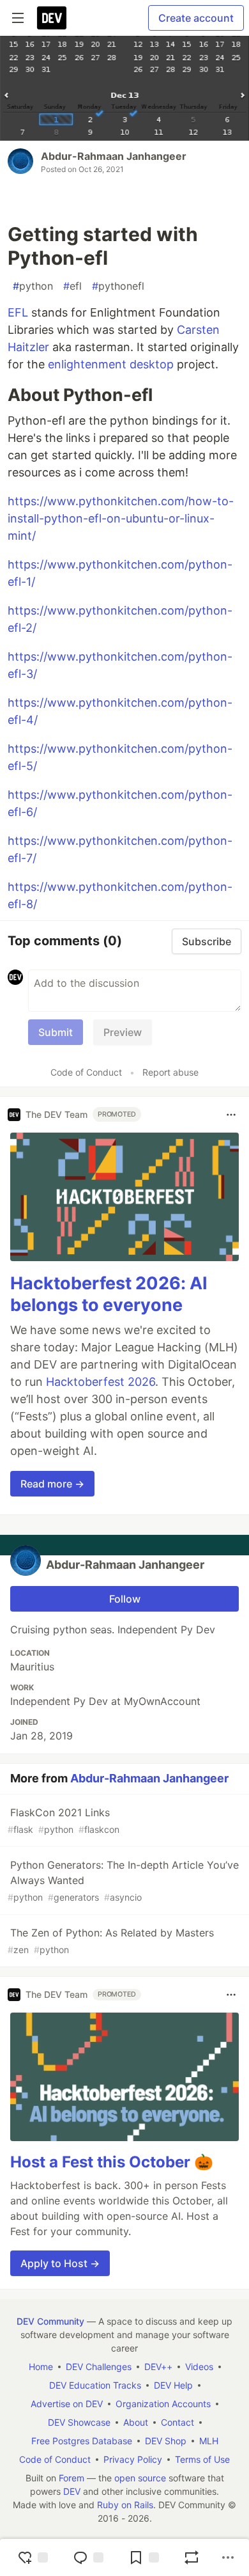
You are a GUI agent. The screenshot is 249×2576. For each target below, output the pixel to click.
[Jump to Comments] (88, 2557)
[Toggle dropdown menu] (231, 1115)
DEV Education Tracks (95, 2385)
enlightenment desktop (111, 364)
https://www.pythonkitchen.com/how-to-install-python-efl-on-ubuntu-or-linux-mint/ (121, 518)
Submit (56, 1032)
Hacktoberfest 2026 (101, 1382)
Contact (177, 2422)
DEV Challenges (99, 2367)
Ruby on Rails (125, 2505)
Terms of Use (202, 2459)
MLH (209, 2441)
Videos (199, 2367)
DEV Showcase (79, 2422)
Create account (196, 18)
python (33, 286)
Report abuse (170, 1072)
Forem (72, 2478)
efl (72, 286)
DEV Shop (166, 2441)
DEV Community (50, 2321)
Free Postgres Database (82, 2441)
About (136, 2422)
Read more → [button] (52, 1484)
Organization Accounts (163, 2404)
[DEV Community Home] (52, 18)
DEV (72, 2491)
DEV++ (158, 2367)
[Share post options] (228, 2557)
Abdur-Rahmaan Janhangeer (114, 156)
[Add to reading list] (144, 2557)
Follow (125, 1599)
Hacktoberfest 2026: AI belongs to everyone (109, 1294)
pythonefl (118, 286)
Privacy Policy (133, 2459)
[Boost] (192, 2557)
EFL (18, 312)
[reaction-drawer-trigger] (33, 2557)
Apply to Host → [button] (60, 2263)
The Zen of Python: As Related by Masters (111, 1941)
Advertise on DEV (67, 2404)
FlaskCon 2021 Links (64, 1820)
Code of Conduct (86, 1072)
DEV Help (173, 2385)
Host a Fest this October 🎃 (112, 2162)
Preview (123, 1032)
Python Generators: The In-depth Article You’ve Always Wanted (123, 1881)
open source (140, 2478)
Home (41, 2367)
